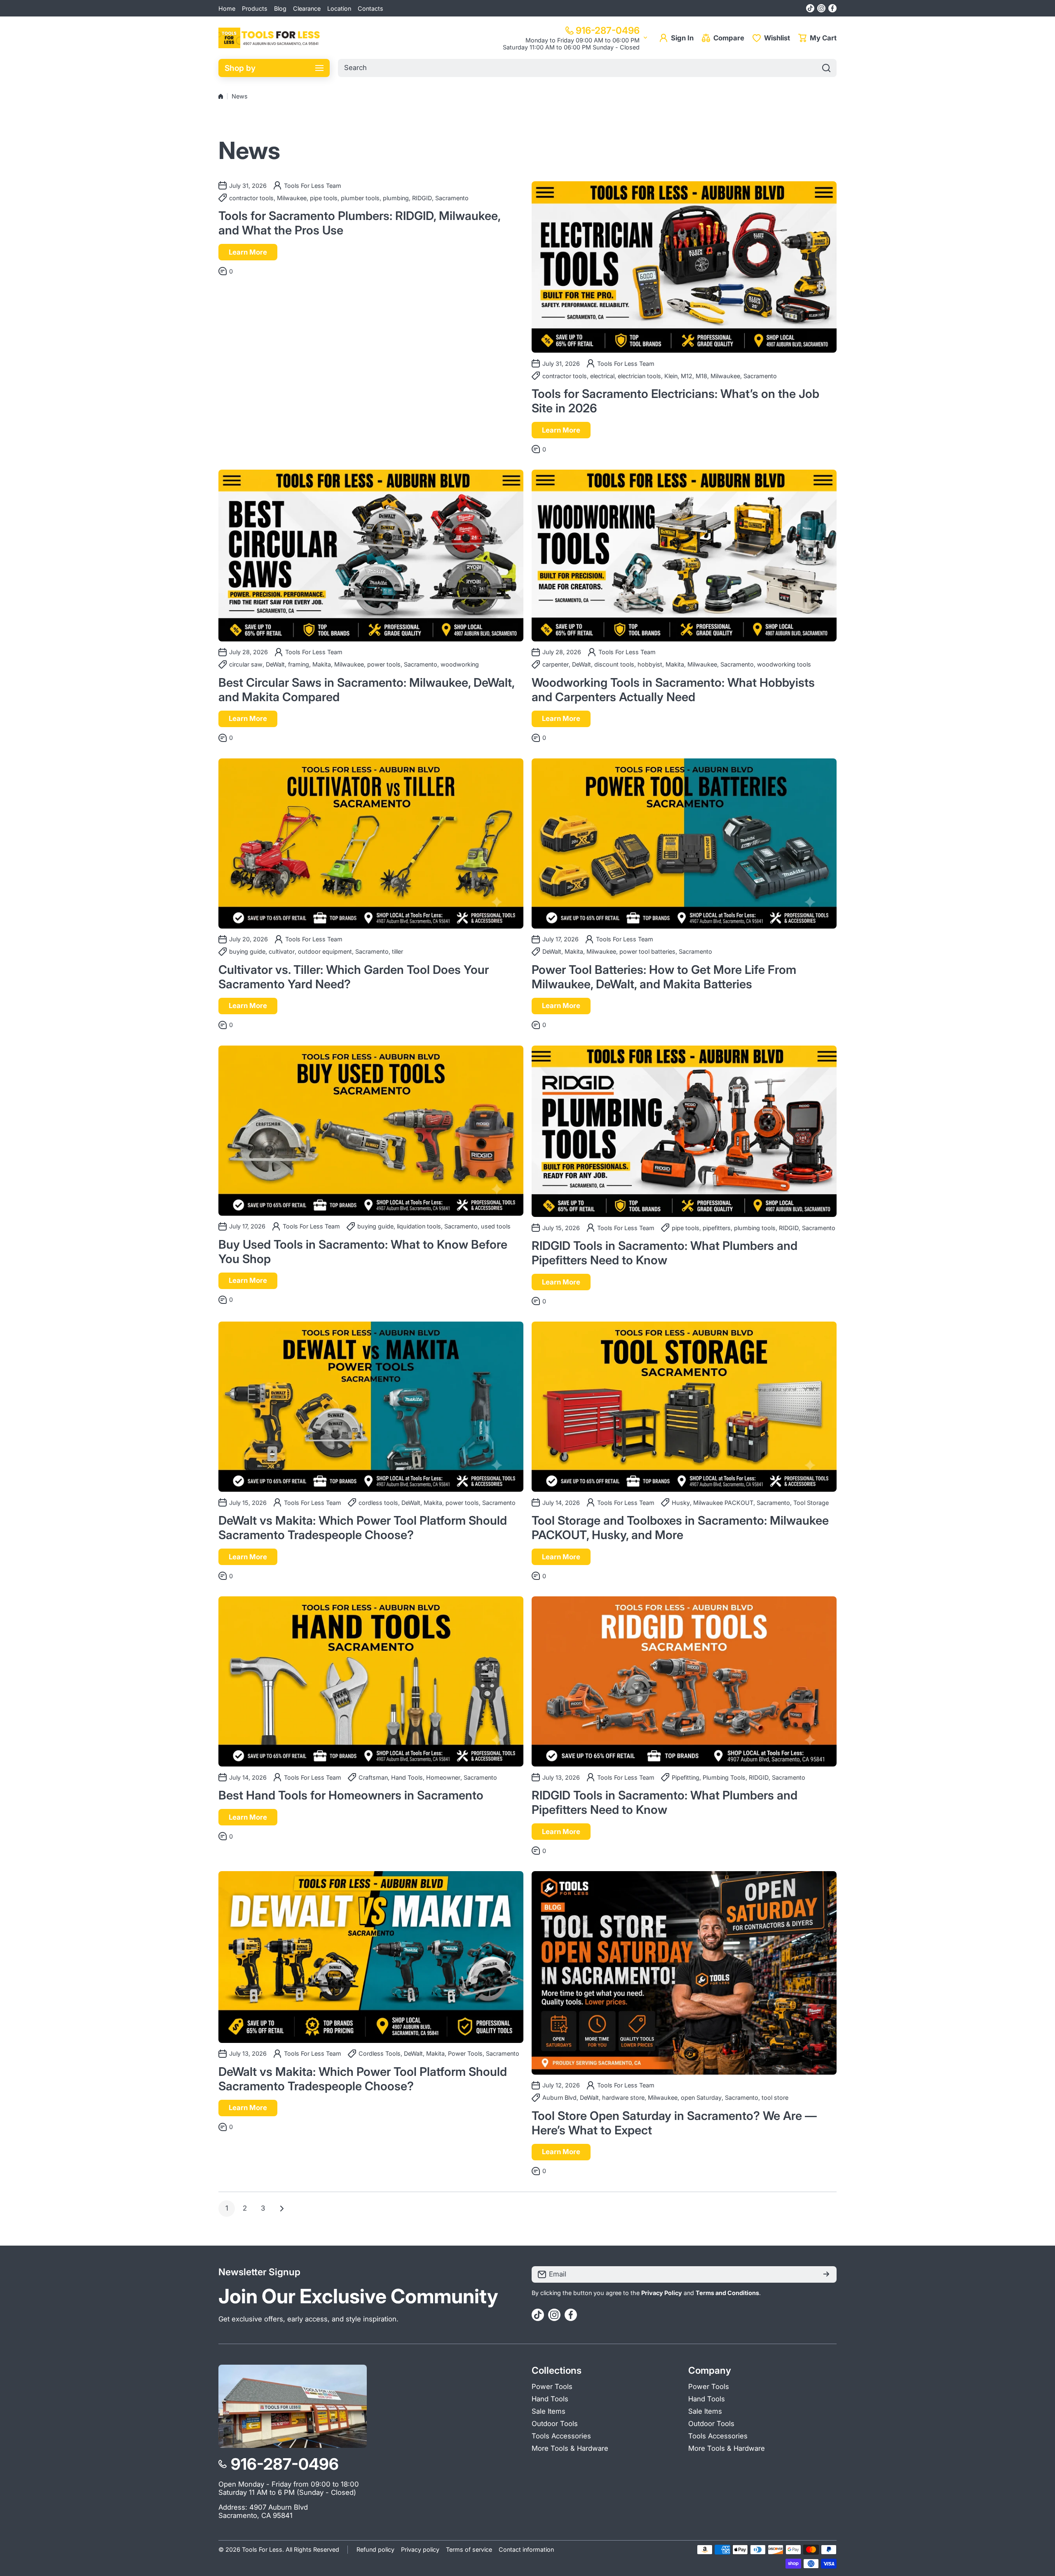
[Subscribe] (826, 2274)
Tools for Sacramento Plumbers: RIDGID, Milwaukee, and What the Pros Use (359, 223)
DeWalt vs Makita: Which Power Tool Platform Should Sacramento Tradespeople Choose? (363, 1528)
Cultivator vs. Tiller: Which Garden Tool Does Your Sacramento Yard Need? (354, 977)
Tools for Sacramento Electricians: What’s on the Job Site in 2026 (675, 401)
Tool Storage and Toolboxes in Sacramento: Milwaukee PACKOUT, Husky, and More (680, 1528)
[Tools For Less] (270, 38)
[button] (817, 38)
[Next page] (279, 2209)
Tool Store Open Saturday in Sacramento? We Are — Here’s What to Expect (674, 2123)
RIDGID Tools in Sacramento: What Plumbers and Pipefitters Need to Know (665, 1253)
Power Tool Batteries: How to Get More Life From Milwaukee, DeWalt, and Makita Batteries (664, 977)
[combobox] (587, 68)
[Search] (826, 68)
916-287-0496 (608, 30)
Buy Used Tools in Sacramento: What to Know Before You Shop (363, 1252)
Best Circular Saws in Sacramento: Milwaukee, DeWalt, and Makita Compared (366, 690)
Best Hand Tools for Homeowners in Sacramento (351, 1795)
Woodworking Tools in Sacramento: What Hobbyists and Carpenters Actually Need (673, 690)
